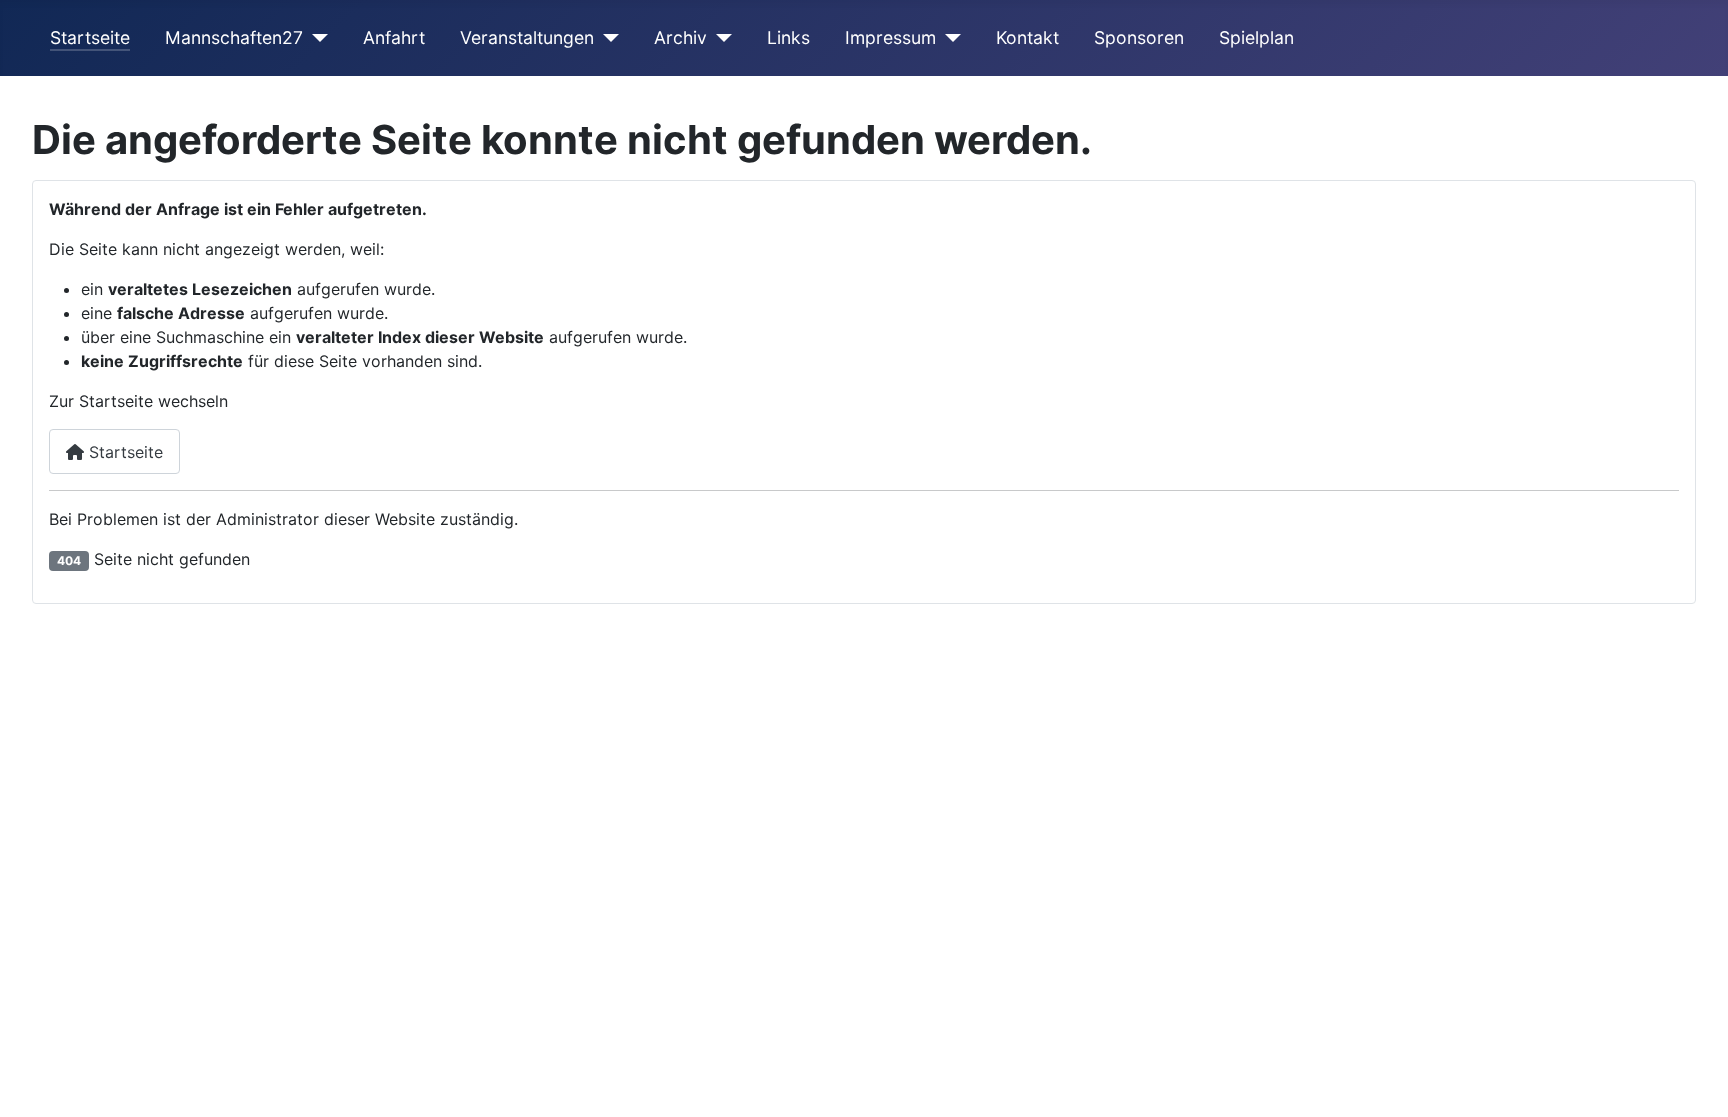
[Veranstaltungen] (606, 38)
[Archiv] (719, 38)
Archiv (680, 37)
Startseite (90, 37)
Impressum (890, 37)
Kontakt (1027, 37)
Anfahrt (394, 37)
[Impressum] (948, 38)
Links (788, 37)
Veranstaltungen (527, 37)
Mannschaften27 (234, 37)
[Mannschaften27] (315, 38)
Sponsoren (1139, 37)
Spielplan (1256, 37)
